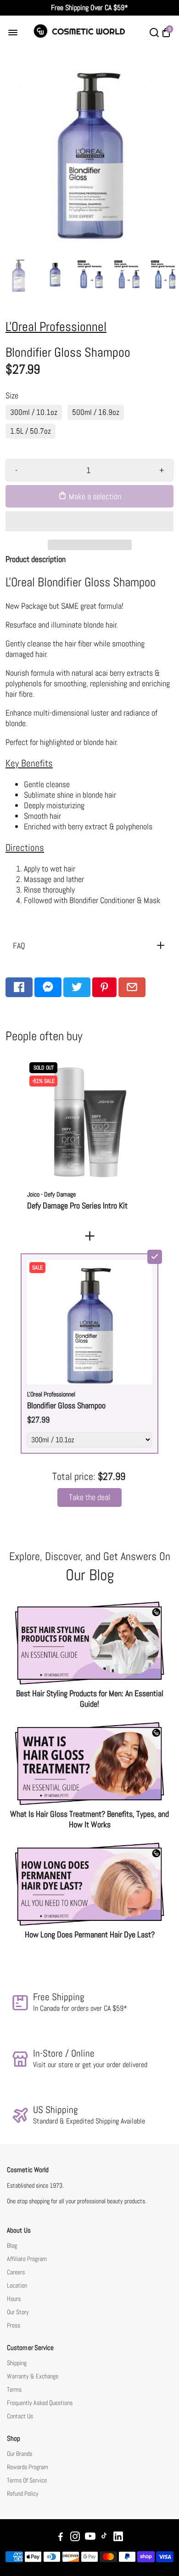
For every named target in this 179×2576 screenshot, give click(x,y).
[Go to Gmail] (132, 987)
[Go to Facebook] (19, 987)
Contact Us (20, 2416)
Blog (12, 2246)
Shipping (17, 2363)
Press (14, 2325)
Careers (16, 2272)
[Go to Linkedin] (118, 2538)
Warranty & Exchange (33, 2376)
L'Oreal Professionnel (56, 327)
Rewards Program (28, 2467)
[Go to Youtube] (90, 2538)
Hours (14, 2299)
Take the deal (89, 1497)
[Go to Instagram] (75, 2538)
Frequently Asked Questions (40, 2403)
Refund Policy (23, 2494)
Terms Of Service (27, 2480)
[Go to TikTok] (104, 2538)
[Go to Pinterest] (104, 987)
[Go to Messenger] (48, 987)
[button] (89, 521)
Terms (14, 2390)
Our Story (18, 2312)
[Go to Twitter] (77, 987)
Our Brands (20, 2454)
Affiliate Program (27, 2259)
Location (17, 2286)
